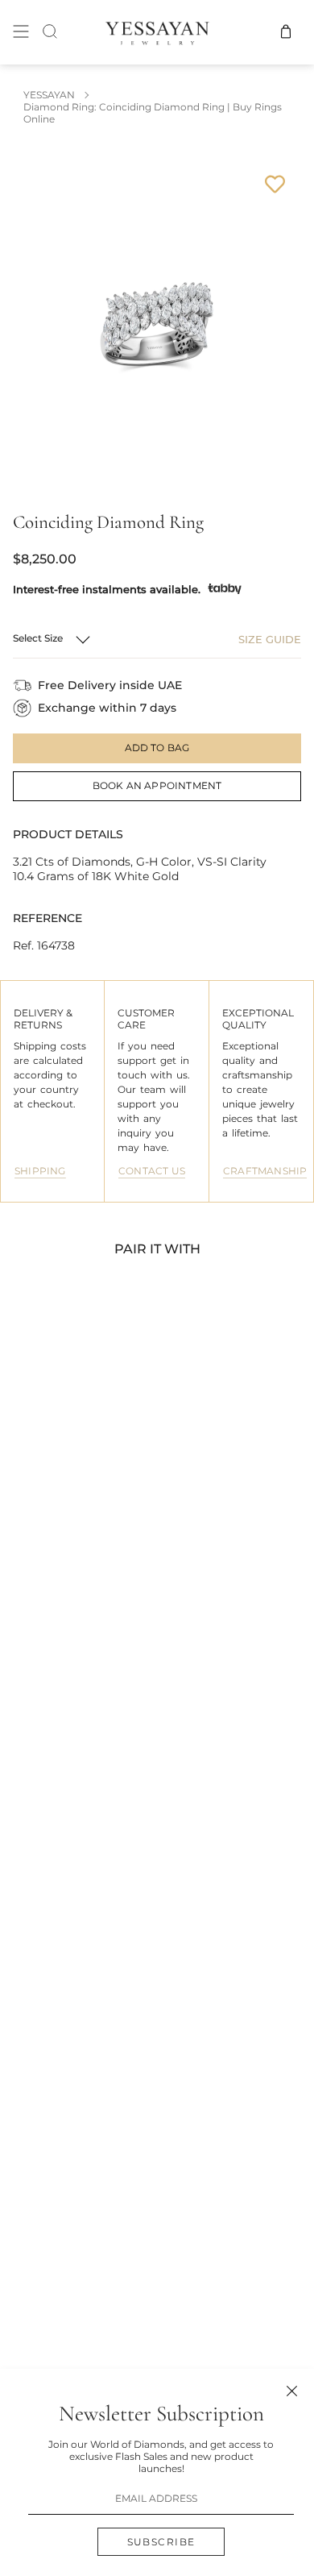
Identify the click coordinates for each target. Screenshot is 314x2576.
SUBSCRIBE (161, 2542)
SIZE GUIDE (270, 639)
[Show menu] (21, 32)
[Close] (292, 2391)
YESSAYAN (49, 95)
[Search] (50, 32)
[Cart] (286, 32)
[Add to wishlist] (275, 184)
